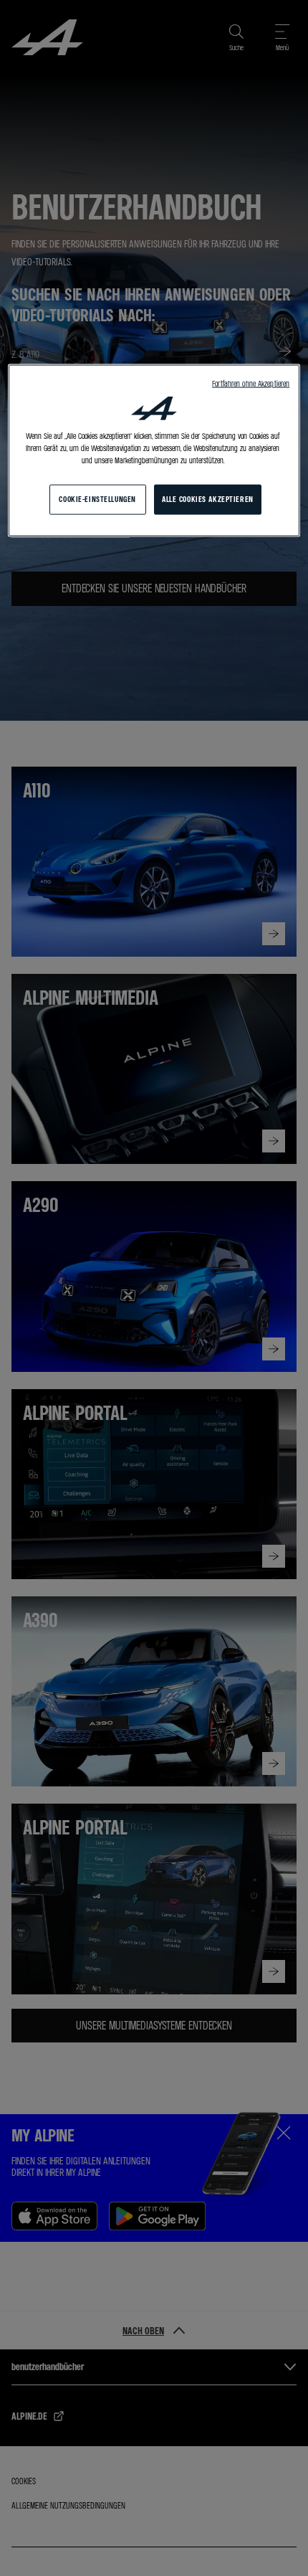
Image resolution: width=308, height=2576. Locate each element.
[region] (154, 450)
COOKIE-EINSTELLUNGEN (97, 499)
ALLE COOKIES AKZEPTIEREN (208, 499)
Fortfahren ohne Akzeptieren (251, 383)
